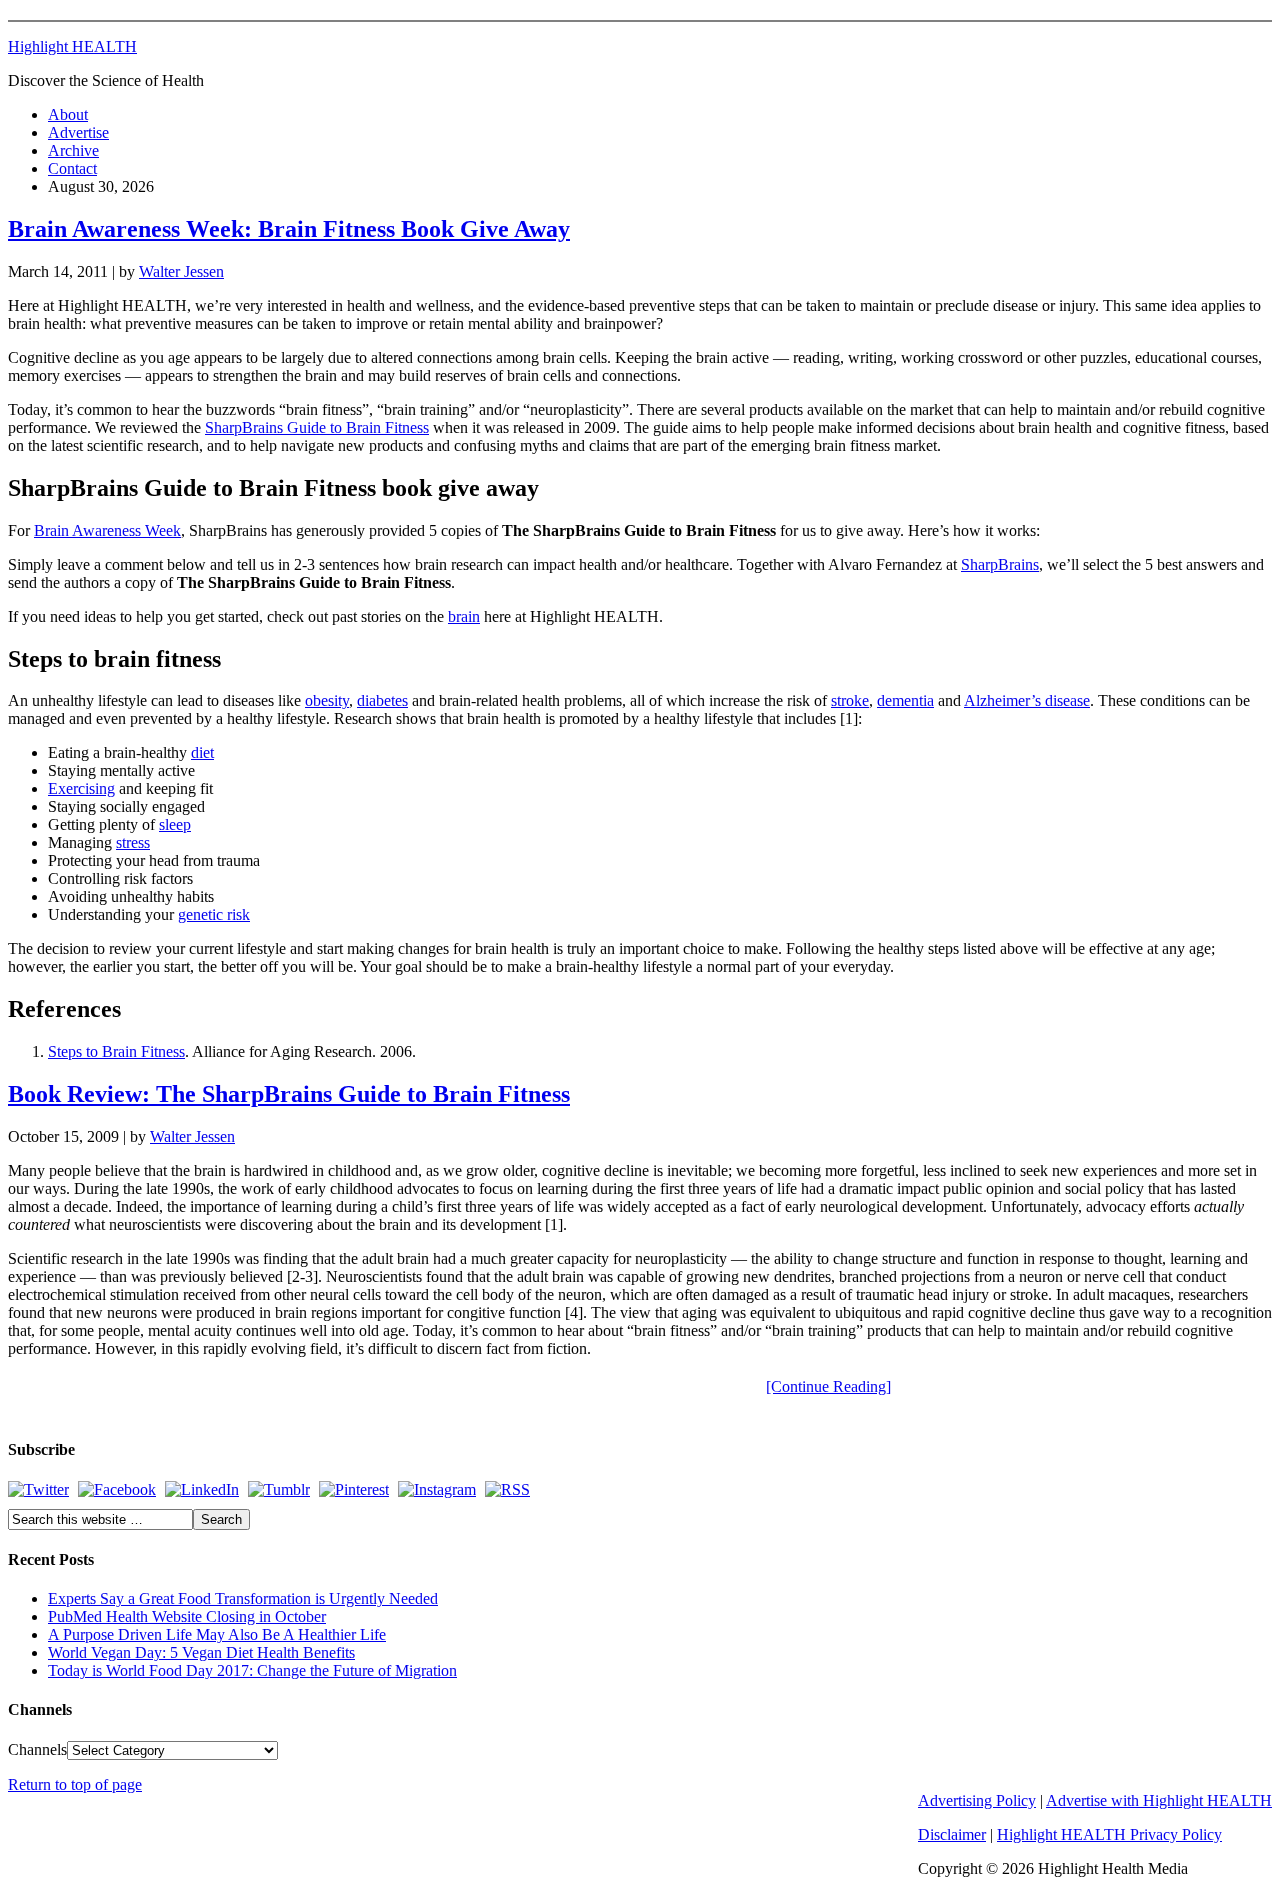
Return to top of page (75, 1784)
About (68, 114)
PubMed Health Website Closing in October (187, 1616)
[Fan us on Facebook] (117, 1489)
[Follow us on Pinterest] (354, 1489)
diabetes (382, 700)
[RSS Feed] (507, 1489)
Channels (37, 1749)
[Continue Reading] (828, 1386)
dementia (905, 700)
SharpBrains (1000, 564)
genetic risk (214, 914)
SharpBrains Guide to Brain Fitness (317, 427)
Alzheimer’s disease (1027, 700)
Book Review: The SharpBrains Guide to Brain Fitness (289, 1094)
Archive (73, 150)
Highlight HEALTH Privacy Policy (1109, 1834)
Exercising (81, 788)
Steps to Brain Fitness (116, 1051)
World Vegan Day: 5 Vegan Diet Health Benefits (201, 1652)
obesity (327, 700)
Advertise (78, 132)
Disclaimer (952, 1834)
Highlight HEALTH (72, 46)
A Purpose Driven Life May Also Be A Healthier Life (217, 1634)
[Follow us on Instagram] (437, 1489)
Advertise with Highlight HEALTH (1159, 1800)
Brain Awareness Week (107, 530)
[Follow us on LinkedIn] (202, 1489)
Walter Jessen (181, 271)
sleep (175, 824)
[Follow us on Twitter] (38, 1489)
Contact (72, 168)
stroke (850, 700)
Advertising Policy (977, 1800)
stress (133, 842)
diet (202, 752)
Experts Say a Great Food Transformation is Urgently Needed (243, 1598)
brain (464, 616)
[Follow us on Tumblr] (279, 1489)
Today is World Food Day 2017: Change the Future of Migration (252, 1670)
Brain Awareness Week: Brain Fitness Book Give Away (289, 229)
